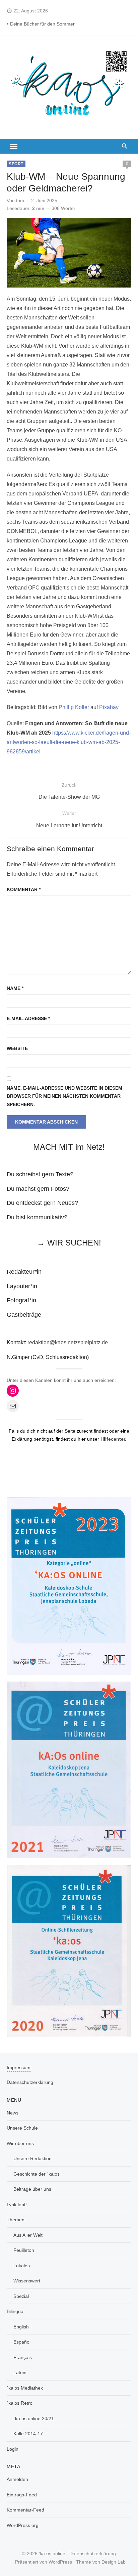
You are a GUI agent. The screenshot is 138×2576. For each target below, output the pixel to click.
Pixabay (109, 707)
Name (15, 988)
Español (22, 2342)
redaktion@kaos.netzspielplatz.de (68, 1342)
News (13, 2113)
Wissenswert (27, 2281)
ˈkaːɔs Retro (20, 2403)
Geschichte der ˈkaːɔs (37, 2174)
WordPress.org (23, 2525)
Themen (16, 2220)
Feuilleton (24, 2250)
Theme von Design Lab (101, 2562)
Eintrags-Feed (22, 2495)
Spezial (21, 2296)
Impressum (19, 2067)
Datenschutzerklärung (30, 2082)
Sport (16, 164)
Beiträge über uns (32, 2189)
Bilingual (16, 2311)
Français (23, 2357)
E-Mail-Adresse (28, 1018)
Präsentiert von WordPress (44, 2562)
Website (17, 1048)
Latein (20, 2372)
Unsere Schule (22, 2128)
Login (13, 2449)
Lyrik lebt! (17, 2204)
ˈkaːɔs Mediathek (25, 2388)
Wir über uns (20, 2143)
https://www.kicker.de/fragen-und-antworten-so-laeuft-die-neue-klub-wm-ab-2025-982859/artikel (69, 742)
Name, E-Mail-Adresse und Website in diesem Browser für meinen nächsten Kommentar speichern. (64, 1096)
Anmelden (17, 2479)
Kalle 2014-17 (28, 2434)
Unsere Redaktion (32, 2158)
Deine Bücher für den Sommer (42, 24)
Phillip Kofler (74, 707)
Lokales (22, 2266)
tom (20, 201)
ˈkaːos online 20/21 (34, 2418)
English (21, 2327)
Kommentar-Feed (25, 2510)
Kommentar (24, 889)
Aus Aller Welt (28, 2235)
